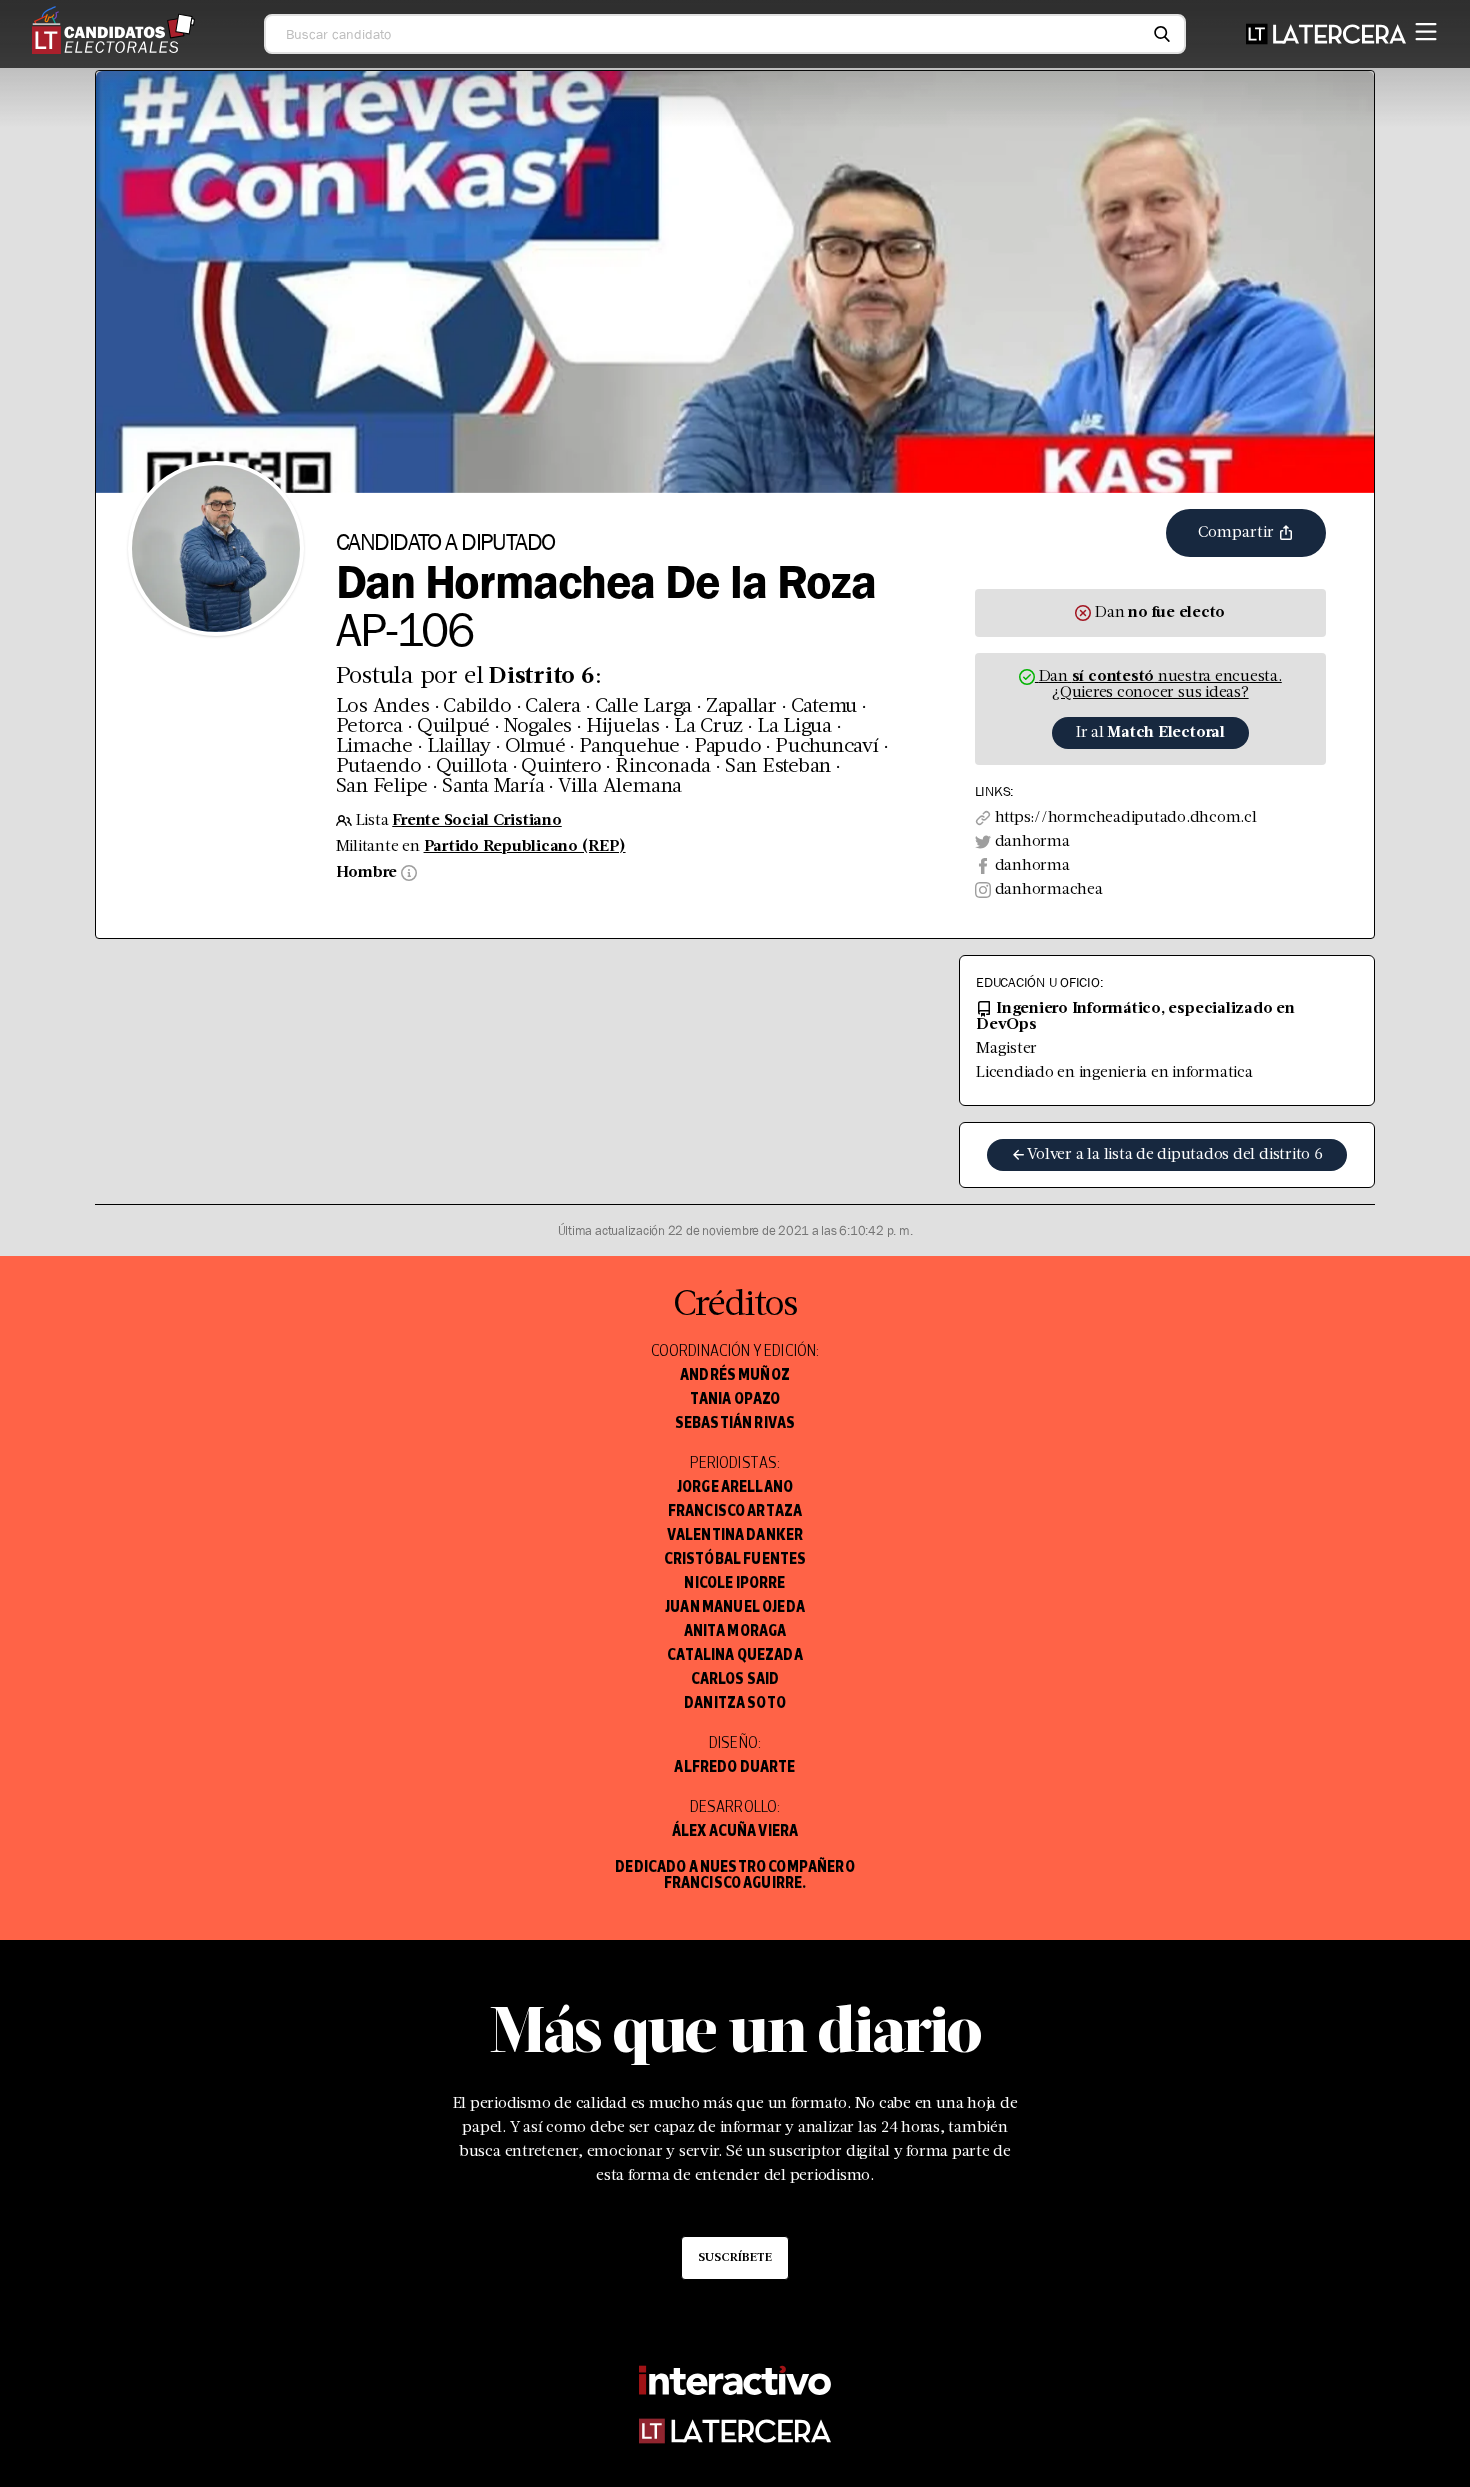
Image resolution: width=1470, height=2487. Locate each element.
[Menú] (1426, 28)
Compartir (1238, 533)
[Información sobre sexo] (407, 873)
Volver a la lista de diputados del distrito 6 (1174, 1155)
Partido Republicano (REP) (525, 847)
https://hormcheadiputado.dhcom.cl (1126, 818)
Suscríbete (735, 2258)
